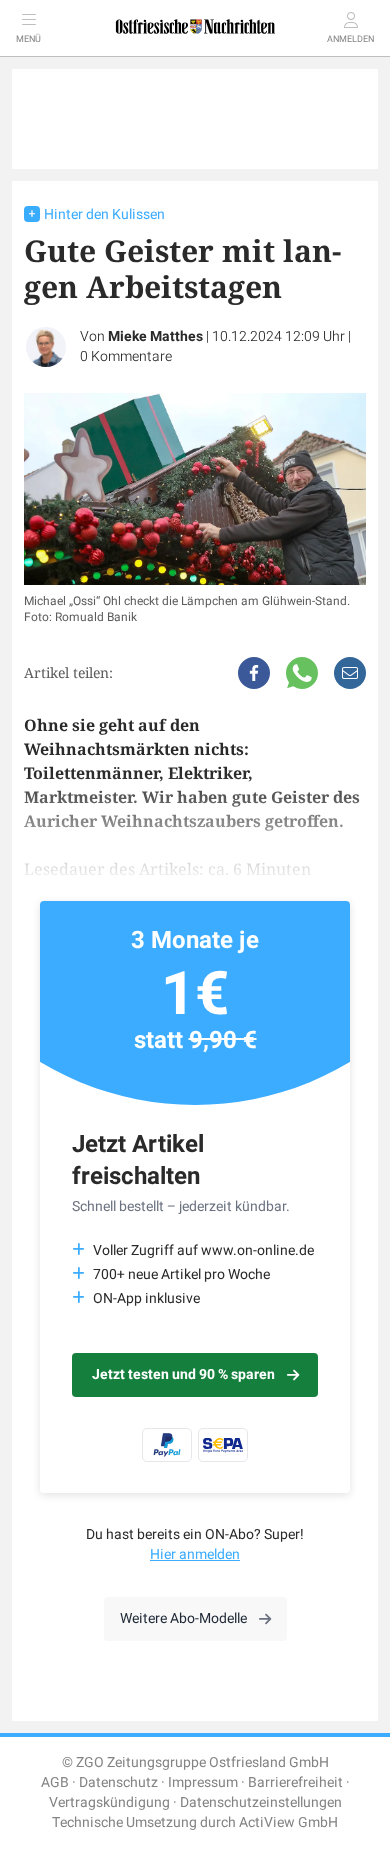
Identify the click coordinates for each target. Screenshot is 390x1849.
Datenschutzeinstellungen (261, 1802)
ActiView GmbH (288, 1822)
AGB (55, 1782)
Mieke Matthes (155, 336)
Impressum (203, 1782)
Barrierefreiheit (295, 1782)
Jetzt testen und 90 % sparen (183, 1374)
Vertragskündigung (109, 1802)
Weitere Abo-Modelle (183, 1618)
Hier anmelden (195, 1554)
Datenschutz (118, 1782)
